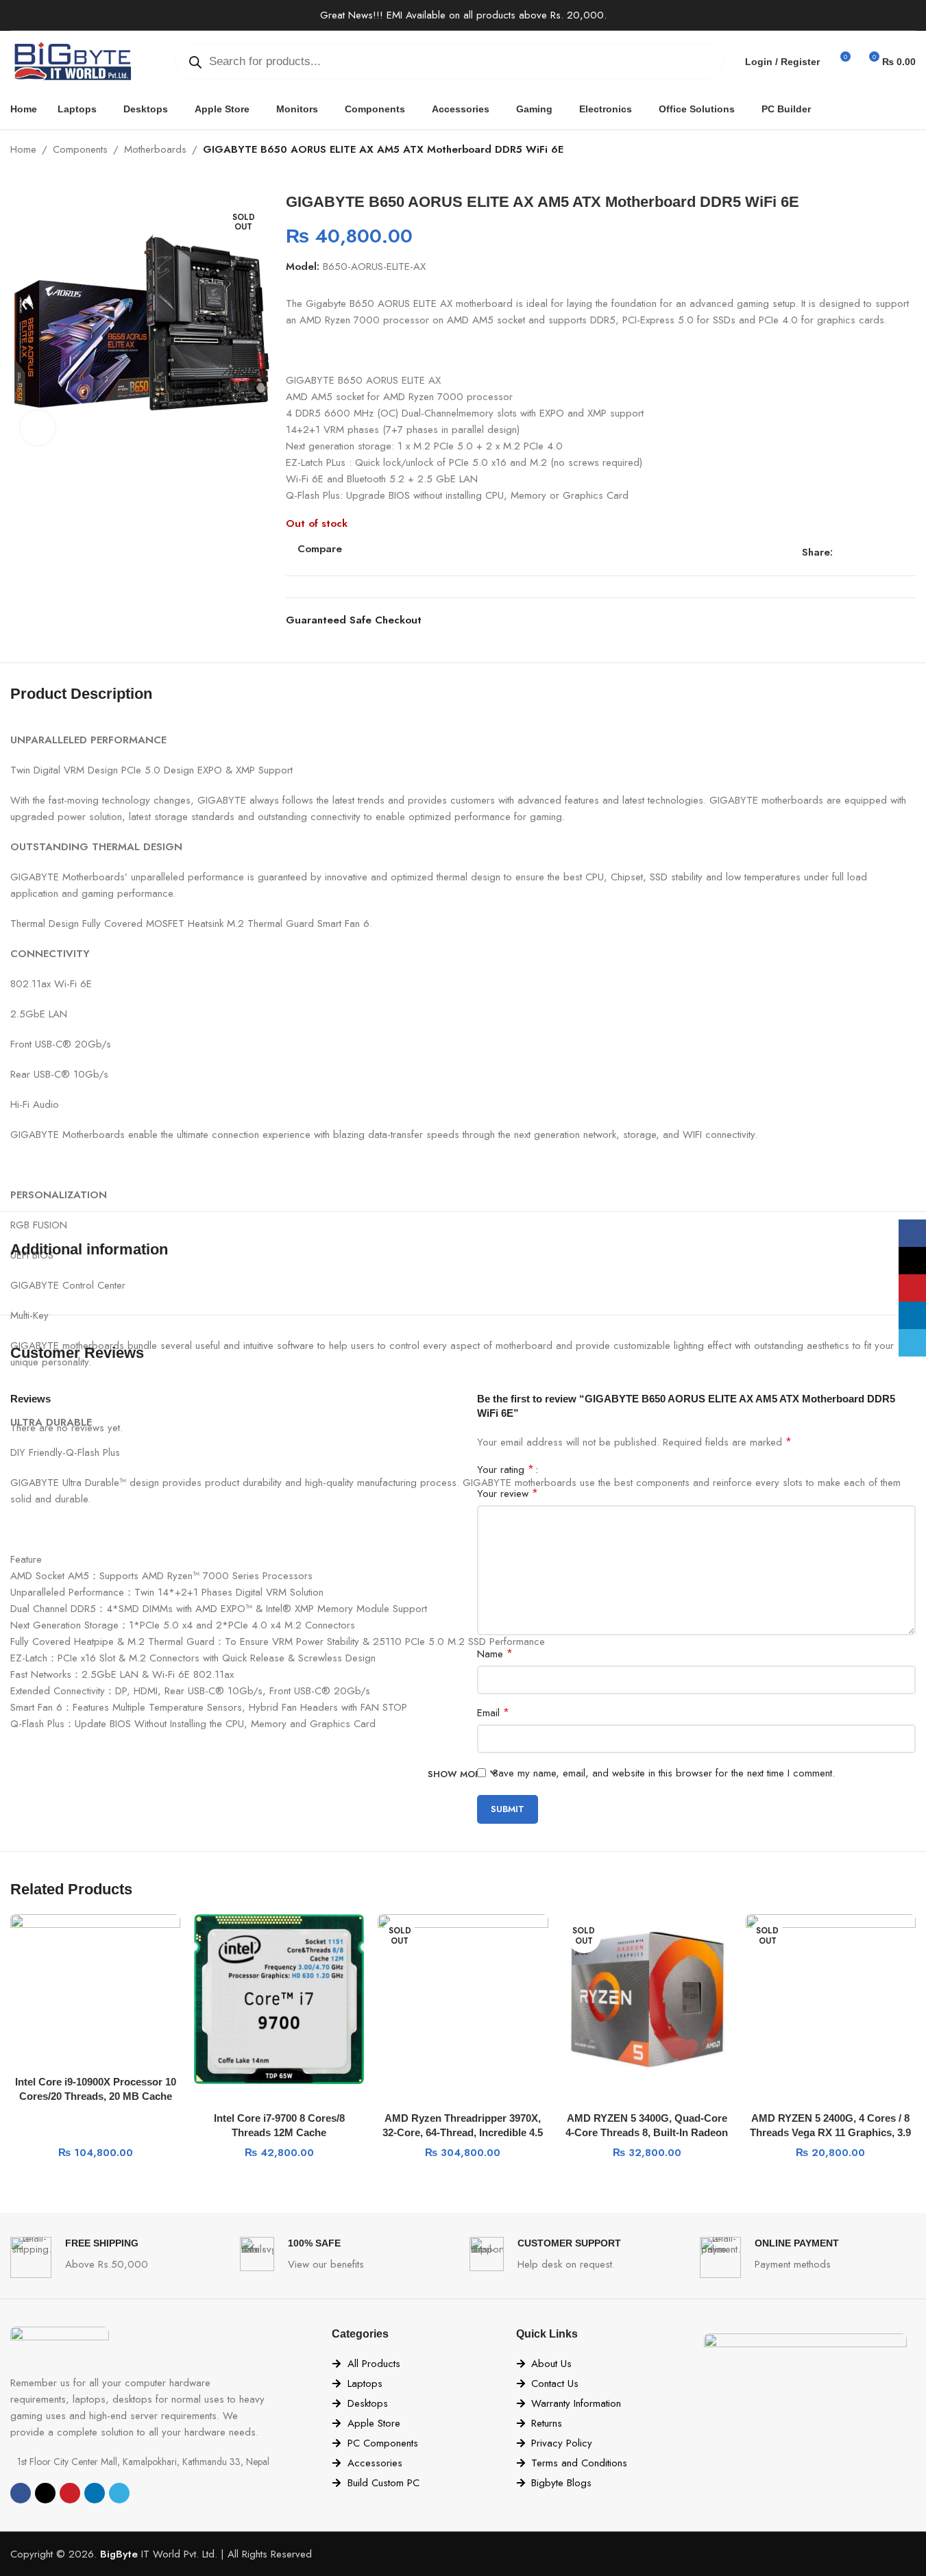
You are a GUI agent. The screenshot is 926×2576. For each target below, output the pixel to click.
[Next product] (907, 151)
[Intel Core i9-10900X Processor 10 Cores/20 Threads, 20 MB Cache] (95, 1981)
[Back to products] (891, 151)
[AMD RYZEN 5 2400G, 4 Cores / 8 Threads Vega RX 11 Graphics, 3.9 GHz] (831, 1999)
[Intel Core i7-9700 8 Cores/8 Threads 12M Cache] (279, 1999)
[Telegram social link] (907, 553)
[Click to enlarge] (38, 428)
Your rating (505, 1470)
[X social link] (857, 553)
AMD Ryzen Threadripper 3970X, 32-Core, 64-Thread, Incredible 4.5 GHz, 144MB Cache (463, 2132)
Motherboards (155, 149)
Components (80, 149)
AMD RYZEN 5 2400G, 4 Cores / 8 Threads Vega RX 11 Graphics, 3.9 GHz (830, 2132)
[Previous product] (875, 151)
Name (495, 1654)
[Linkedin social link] (890, 553)
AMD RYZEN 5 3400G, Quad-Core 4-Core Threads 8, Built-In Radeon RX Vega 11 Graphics (647, 2132)
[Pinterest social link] (874, 553)
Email (493, 1712)
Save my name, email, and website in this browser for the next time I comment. (664, 1773)
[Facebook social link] (841, 553)
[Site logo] (72, 60)
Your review (508, 1493)
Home (23, 149)
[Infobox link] (118, 2257)
